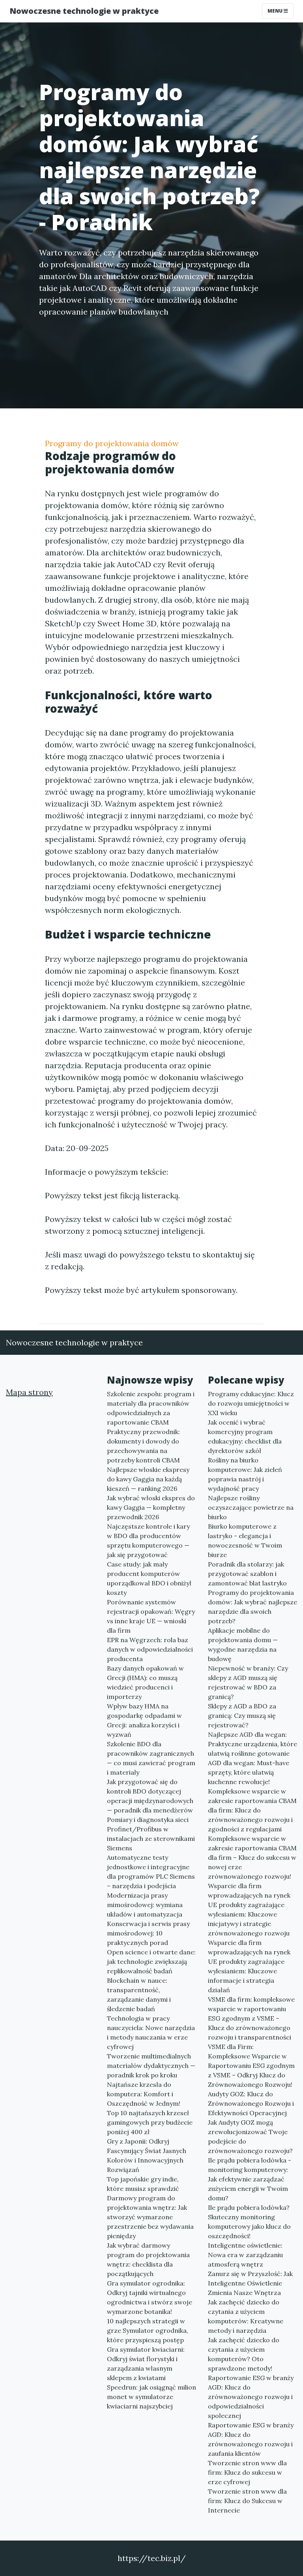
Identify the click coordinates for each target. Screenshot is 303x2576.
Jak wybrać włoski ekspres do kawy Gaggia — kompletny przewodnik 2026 (151, 1507)
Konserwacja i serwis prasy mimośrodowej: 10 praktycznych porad (148, 1933)
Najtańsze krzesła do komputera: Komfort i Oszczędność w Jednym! (144, 2094)
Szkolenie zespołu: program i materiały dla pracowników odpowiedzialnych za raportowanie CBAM (151, 1408)
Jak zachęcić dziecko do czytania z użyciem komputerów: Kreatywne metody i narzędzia (246, 2316)
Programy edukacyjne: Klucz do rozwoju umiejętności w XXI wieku (251, 1403)
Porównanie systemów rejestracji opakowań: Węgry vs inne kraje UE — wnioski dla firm (151, 1616)
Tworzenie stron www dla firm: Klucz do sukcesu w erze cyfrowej (247, 2472)
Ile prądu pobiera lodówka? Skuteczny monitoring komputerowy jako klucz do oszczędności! (249, 2222)
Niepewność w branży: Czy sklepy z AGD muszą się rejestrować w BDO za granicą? (248, 1682)
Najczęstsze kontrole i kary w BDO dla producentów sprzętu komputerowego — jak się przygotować (148, 1540)
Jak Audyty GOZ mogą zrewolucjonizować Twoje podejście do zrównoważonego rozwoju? (250, 2136)
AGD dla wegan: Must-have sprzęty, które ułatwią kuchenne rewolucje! (249, 1772)
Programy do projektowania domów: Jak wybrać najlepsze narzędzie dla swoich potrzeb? (252, 1607)
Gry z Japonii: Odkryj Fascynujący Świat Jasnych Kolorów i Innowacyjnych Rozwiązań (147, 2155)
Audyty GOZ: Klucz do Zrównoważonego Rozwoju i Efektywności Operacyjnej (251, 2103)
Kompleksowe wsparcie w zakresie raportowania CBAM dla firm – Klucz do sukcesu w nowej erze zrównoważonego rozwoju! (252, 1857)
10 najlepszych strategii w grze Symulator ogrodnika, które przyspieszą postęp (148, 2330)
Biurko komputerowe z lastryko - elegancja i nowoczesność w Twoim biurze (245, 1540)
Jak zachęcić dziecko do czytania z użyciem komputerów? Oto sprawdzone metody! (244, 2354)
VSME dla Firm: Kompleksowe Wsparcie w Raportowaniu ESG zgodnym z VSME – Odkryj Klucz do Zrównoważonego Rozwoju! (251, 2066)
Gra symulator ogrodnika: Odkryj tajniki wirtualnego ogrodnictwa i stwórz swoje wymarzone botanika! (150, 2297)
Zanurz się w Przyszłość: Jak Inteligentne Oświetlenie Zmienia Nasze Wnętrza (250, 2283)
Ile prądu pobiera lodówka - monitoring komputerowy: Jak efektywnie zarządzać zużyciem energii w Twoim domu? (250, 2179)
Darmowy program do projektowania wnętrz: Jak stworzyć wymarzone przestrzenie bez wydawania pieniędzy (150, 2217)
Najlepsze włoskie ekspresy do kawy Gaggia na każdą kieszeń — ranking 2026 (148, 1479)
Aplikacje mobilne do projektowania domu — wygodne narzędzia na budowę (243, 1645)
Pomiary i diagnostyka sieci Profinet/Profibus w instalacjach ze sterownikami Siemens (151, 1834)
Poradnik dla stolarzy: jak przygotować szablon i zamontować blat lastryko (247, 1574)
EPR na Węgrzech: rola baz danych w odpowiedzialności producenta (150, 1649)
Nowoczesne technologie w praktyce (84, 11)
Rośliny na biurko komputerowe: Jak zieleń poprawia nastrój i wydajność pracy (245, 1474)
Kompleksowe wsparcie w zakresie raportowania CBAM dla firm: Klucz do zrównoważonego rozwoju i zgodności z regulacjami (252, 1810)
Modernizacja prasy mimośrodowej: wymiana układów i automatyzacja (145, 1905)
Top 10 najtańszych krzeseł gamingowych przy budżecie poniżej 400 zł (150, 2122)
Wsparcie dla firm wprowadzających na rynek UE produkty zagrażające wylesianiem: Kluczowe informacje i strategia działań (249, 1966)
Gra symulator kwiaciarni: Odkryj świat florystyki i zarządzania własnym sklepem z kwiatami (146, 2364)
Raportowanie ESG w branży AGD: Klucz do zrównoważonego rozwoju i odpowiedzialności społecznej (251, 2397)
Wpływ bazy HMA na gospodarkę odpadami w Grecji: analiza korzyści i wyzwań (144, 1720)
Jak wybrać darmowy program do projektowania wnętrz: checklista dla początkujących (148, 2259)
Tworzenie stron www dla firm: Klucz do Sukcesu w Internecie (247, 2501)
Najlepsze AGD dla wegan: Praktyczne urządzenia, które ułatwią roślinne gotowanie (252, 1744)
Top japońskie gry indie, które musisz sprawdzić (143, 2184)
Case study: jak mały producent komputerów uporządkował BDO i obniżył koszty (149, 1578)
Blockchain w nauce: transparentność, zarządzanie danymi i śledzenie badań (139, 1995)
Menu (276, 11)
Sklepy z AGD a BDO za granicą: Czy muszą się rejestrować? (242, 1715)
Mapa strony (29, 1392)
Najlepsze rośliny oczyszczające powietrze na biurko (251, 1507)
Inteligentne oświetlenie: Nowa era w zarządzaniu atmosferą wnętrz (245, 2255)
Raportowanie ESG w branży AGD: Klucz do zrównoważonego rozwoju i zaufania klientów (251, 2439)
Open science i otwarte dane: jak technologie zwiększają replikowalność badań (151, 1961)
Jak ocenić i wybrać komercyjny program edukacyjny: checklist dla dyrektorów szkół (245, 1436)
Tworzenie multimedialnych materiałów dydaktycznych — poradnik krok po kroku (151, 2066)
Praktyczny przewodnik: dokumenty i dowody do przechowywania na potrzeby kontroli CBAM (143, 1446)
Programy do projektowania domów (112, 443)
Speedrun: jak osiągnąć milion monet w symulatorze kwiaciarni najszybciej (151, 2397)
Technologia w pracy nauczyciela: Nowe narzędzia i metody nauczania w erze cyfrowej (151, 2032)
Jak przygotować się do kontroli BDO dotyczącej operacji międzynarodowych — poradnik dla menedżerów (150, 1796)
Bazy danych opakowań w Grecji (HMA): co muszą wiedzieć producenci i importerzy (145, 1682)
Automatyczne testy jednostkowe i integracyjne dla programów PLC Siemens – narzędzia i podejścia (151, 1872)
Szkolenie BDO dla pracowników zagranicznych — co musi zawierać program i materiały (151, 1758)
